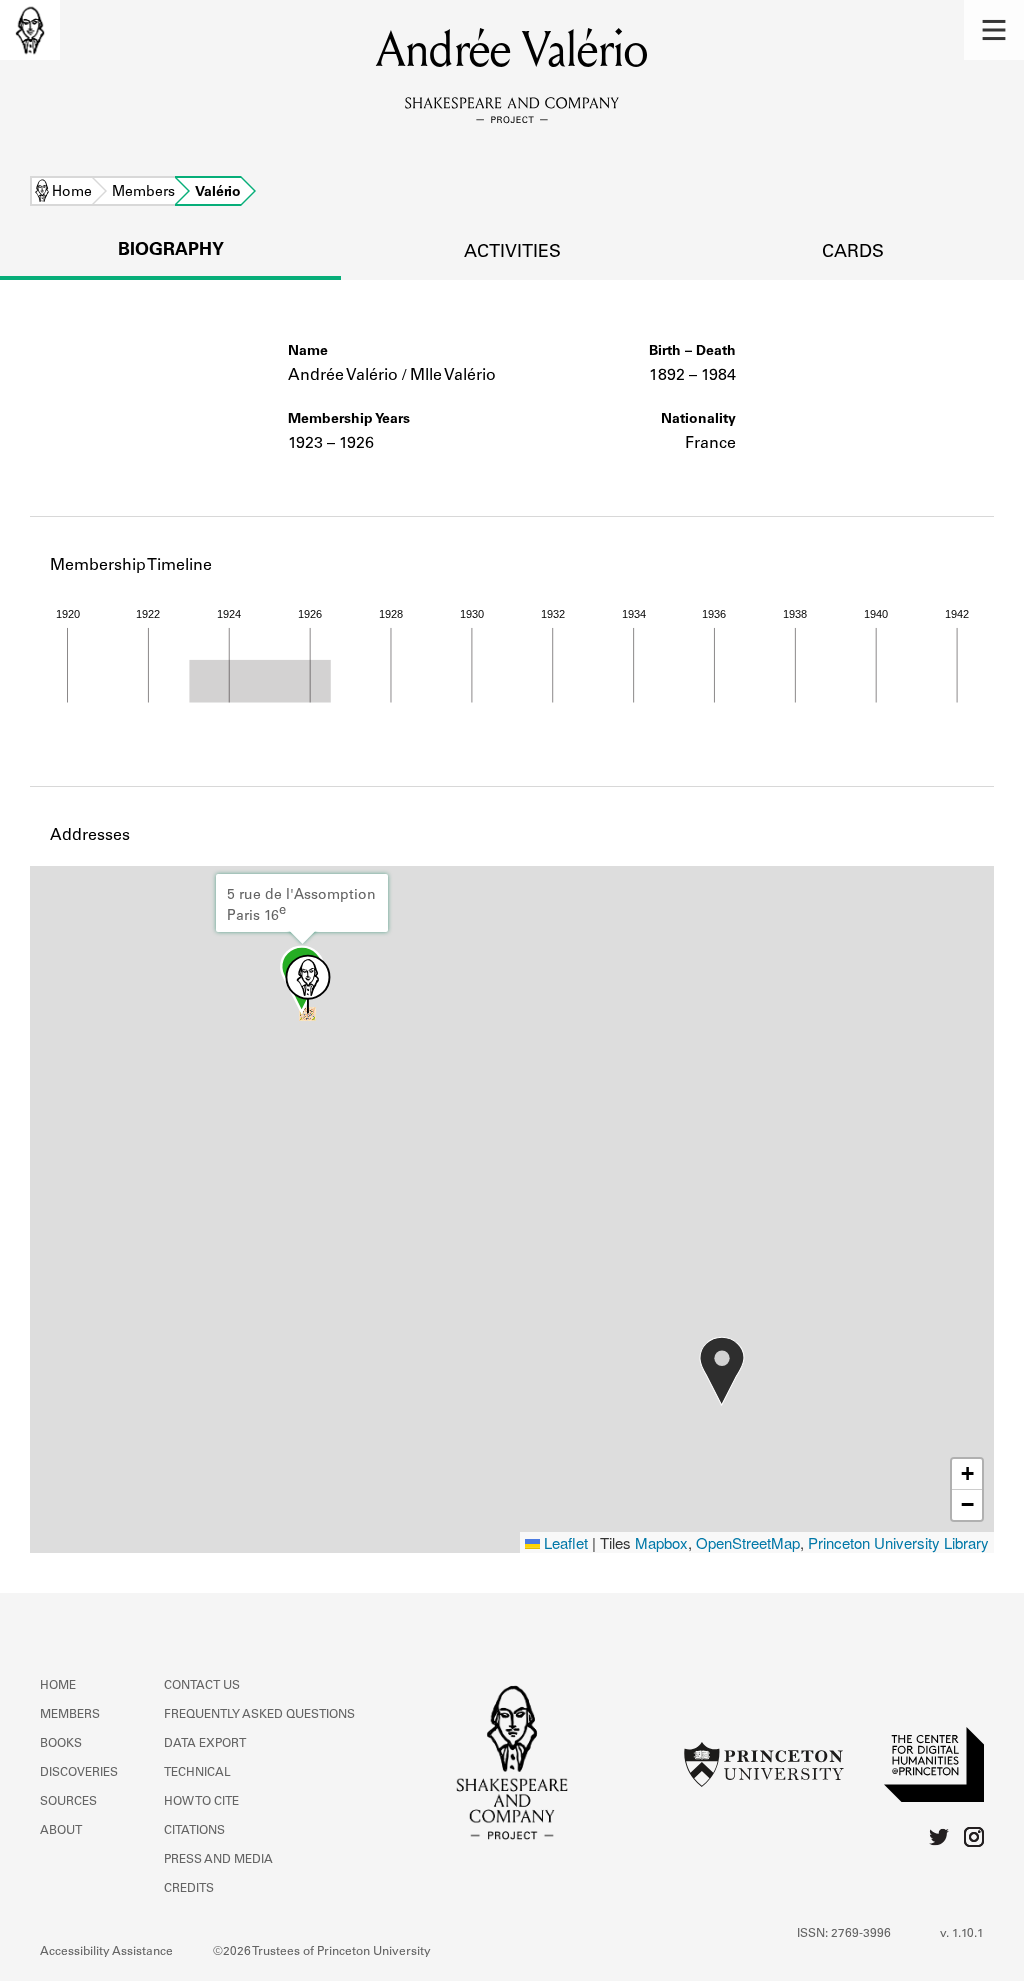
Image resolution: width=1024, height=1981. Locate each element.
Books (61, 1744)
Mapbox (661, 1542)
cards (853, 253)
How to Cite (201, 1802)
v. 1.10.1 (962, 1934)
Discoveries (79, 1773)
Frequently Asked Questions (259, 1715)
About (61, 1831)
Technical (197, 1773)
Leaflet (564, 1542)
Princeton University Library (898, 1542)
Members (143, 193)
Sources (68, 1802)
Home (72, 193)
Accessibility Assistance (106, 1952)
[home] (30, 30)
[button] (994, 30)
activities (512, 253)
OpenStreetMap (748, 1542)
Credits (189, 1889)
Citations (194, 1831)
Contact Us (202, 1686)
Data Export (205, 1744)
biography (171, 251)
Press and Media (218, 1860)
